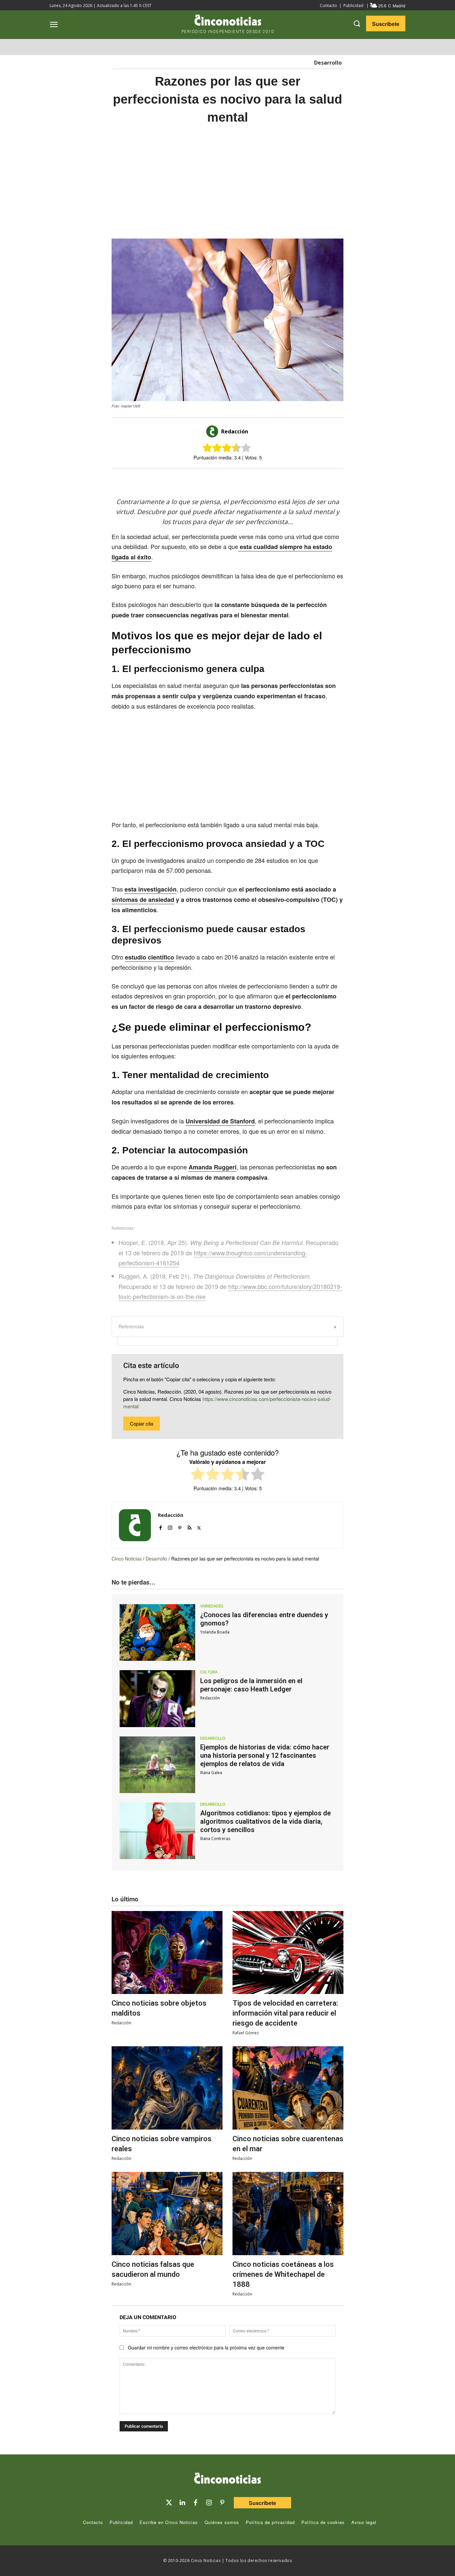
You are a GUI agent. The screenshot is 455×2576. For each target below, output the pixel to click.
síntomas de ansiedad (143, 900)
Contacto (328, 5)
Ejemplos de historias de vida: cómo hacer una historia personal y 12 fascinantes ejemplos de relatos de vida (265, 1755)
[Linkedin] (182, 2503)
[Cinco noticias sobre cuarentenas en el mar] (288, 2088)
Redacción (235, 431)
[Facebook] (236, 480)
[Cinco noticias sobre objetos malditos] (167, 1953)
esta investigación (151, 889)
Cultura (209, 1672)
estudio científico (150, 957)
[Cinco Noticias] (227, 2479)
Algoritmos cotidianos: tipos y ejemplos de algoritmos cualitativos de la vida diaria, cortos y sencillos (265, 1821)
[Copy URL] (267, 480)
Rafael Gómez (246, 2033)
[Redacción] (213, 431)
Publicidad (353, 5)
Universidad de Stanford (220, 1121)
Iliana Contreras (215, 1839)
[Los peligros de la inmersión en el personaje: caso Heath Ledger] (157, 1698)
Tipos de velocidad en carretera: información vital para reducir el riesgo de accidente (285, 2013)
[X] (221, 480)
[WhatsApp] (251, 480)
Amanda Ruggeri (213, 1167)
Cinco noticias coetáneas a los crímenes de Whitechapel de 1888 (283, 2274)
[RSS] (189, 1526)
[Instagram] (170, 1526)
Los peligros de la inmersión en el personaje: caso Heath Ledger (251, 1685)
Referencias (131, 1326)
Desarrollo (328, 63)
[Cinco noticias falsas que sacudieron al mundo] (167, 2214)
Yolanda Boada (215, 1632)
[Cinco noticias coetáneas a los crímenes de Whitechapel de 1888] (288, 2214)
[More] (282, 480)
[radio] (198, 1475)
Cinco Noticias (127, 1559)
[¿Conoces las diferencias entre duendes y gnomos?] (157, 1632)
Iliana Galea (211, 1773)
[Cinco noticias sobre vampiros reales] (167, 2088)
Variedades (212, 1606)
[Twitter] (169, 2503)
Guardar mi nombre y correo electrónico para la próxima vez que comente (206, 2347)
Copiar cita (142, 1423)
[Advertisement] (227, 182)
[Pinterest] (180, 1526)
